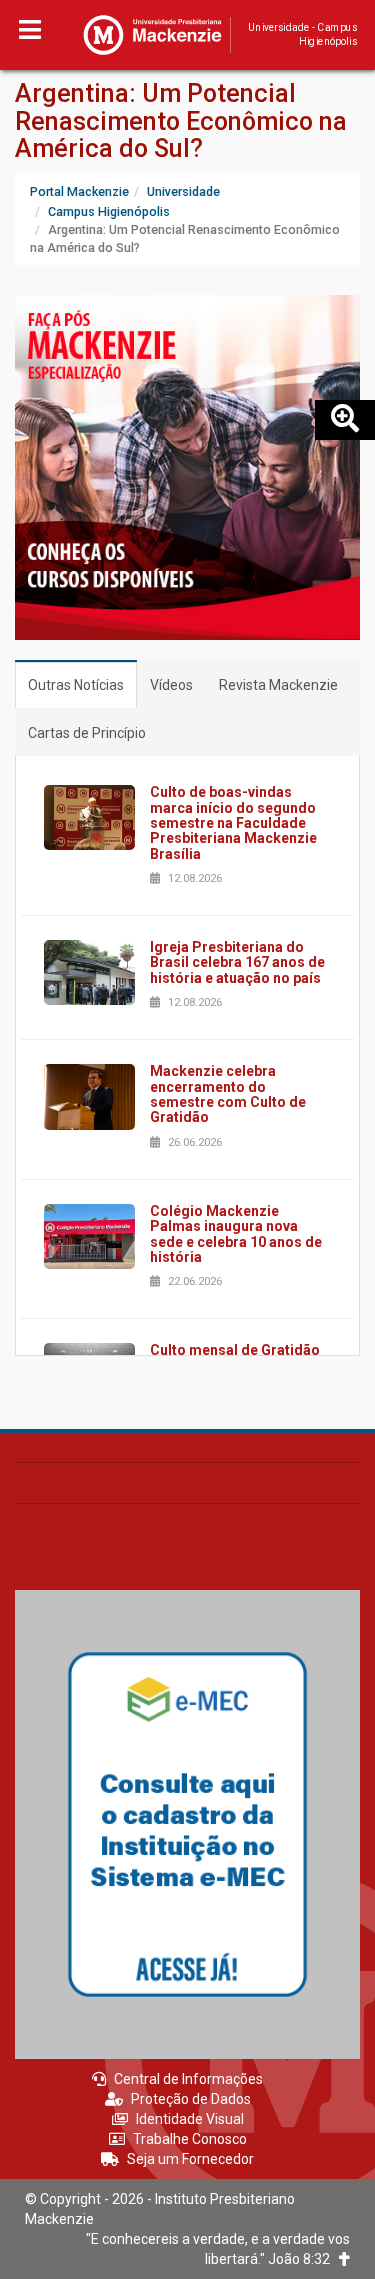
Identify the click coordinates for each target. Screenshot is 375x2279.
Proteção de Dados (191, 2099)
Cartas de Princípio (87, 733)
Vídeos (171, 685)
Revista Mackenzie (278, 685)
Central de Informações (188, 2079)
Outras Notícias (76, 685)
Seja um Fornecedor (190, 2159)
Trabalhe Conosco (190, 2139)
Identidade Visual (190, 2119)
